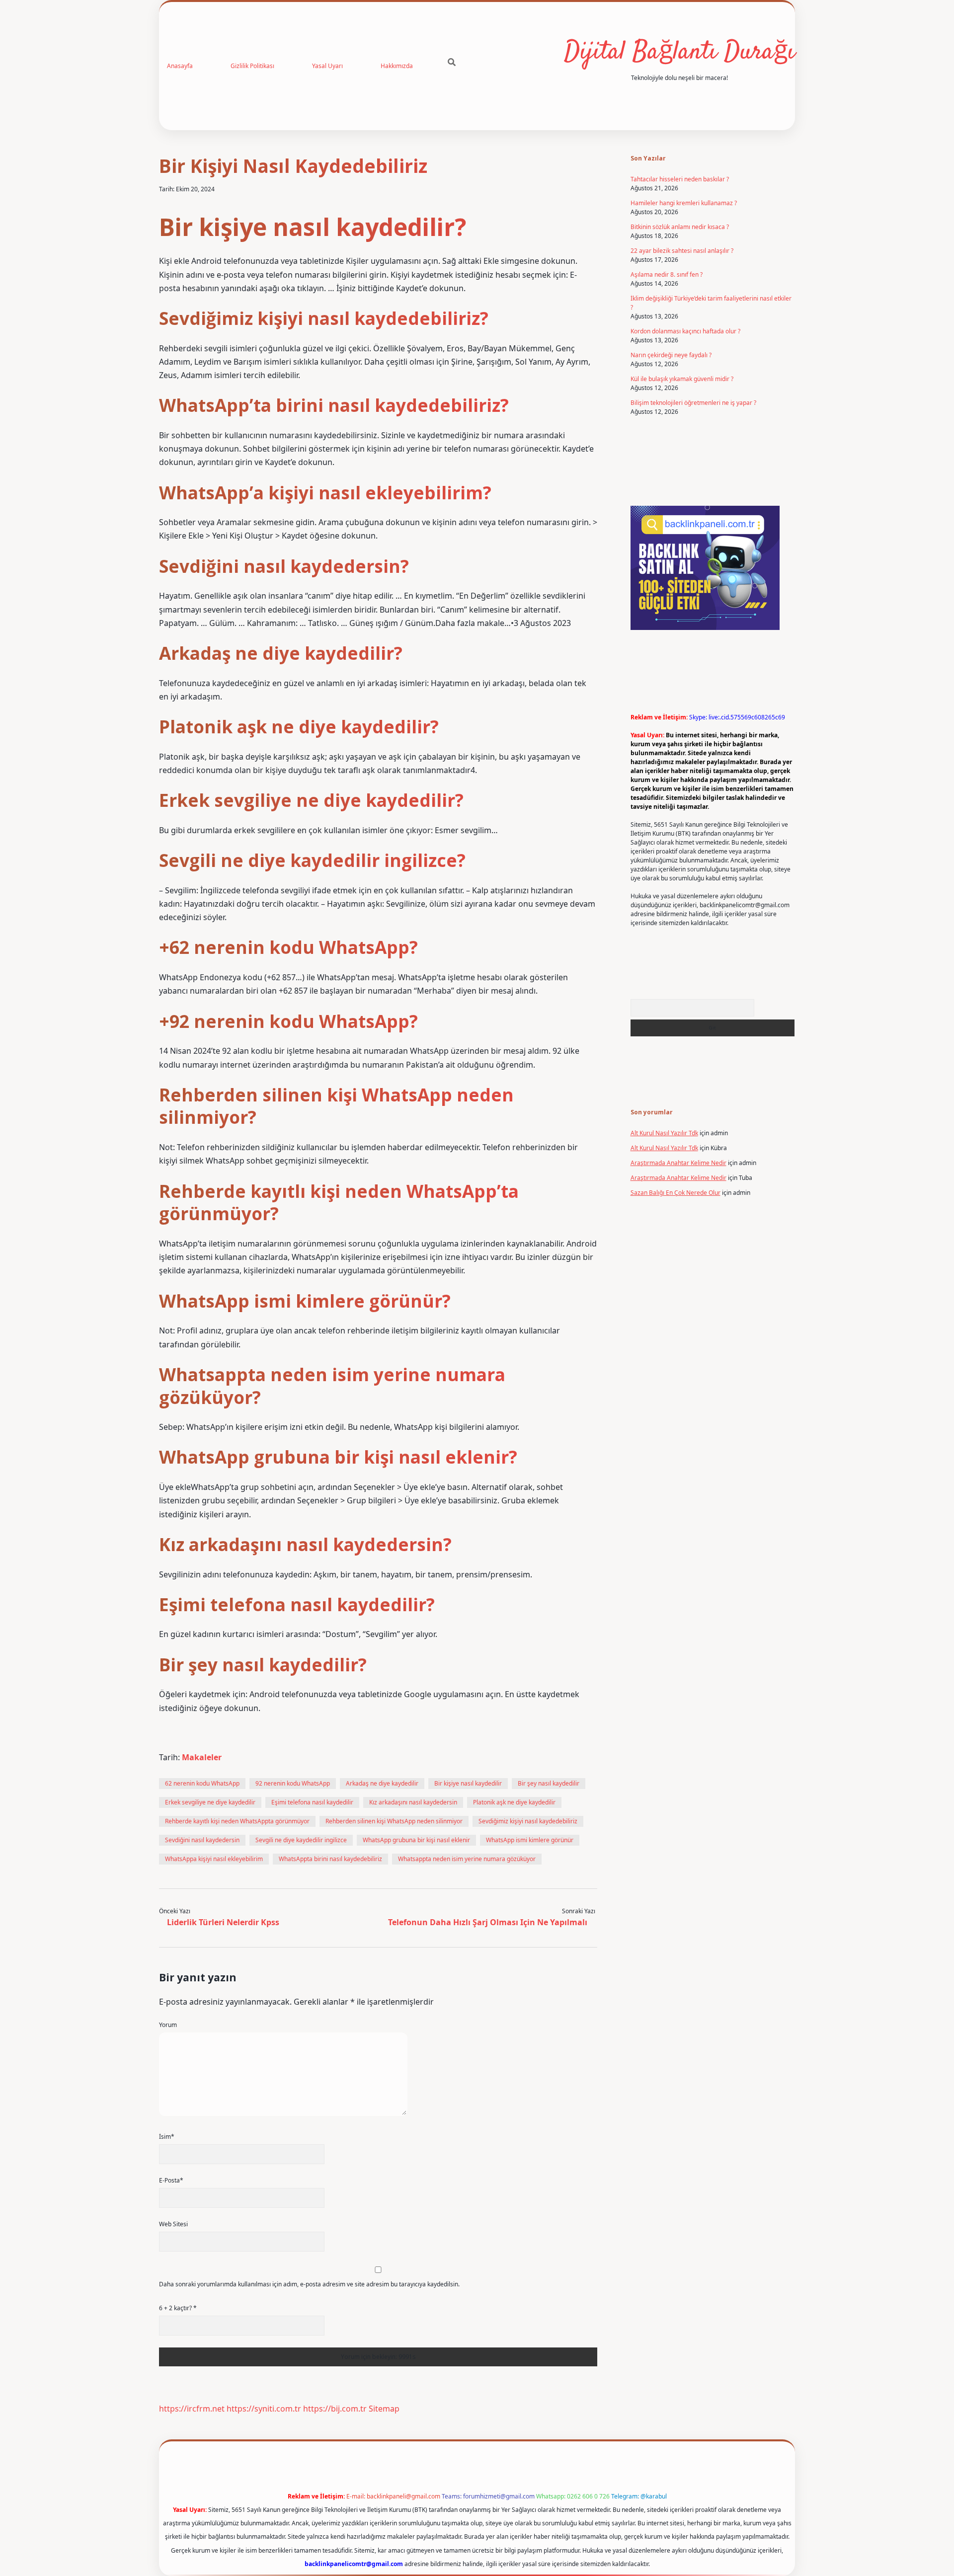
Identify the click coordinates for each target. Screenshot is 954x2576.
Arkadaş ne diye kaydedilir (382, 1783)
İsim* (167, 2137)
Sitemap (384, 2409)
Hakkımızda (397, 66)
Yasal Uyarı (327, 66)
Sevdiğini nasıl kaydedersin (202, 1840)
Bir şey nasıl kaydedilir (549, 1783)
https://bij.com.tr (335, 2409)
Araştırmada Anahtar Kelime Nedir (678, 1163)
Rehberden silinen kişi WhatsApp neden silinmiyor (394, 1821)
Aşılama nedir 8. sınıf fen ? (667, 274)
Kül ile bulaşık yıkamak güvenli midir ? (682, 379)
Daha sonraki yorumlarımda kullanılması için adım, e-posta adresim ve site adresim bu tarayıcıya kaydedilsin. (309, 2284)
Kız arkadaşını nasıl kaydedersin (413, 1802)
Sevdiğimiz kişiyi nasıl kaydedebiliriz (528, 1821)
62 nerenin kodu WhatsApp (202, 1783)
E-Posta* (171, 2180)
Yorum (168, 2025)
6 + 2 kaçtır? (178, 2308)
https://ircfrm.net (192, 2409)
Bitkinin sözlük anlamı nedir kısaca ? (680, 227)
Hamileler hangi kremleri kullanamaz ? (684, 203)
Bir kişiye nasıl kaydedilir (468, 1783)
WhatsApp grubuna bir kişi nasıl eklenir (416, 1840)
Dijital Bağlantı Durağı (679, 52)
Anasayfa (180, 66)
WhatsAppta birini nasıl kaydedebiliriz (330, 1859)
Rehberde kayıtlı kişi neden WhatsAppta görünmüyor (237, 1821)
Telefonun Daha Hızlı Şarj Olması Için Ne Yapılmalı (488, 1922)
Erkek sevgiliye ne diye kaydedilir (210, 1802)
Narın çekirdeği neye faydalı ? (671, 355)
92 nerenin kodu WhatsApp (293, 1783)
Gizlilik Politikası (252, 66)
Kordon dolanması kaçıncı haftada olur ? (685, 331)
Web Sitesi (173, 2224)
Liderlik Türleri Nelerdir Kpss (223, 1922)
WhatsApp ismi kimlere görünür (530, 1840)
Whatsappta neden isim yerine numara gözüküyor (467, 1859)
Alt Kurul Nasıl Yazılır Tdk (664, 1133)
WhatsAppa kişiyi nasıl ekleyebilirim (214, 1859)
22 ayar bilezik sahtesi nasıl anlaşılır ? (682, 251)
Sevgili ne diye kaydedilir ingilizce (301, 1840)
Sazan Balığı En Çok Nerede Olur (676, 1193)
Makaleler (202, 1757)
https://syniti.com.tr (264, 2409)
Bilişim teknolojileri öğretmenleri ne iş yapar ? (693, 403)
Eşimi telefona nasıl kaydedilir (312, 1802)
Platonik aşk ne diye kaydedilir (514, 1802)
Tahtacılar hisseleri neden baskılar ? (680, 179)
